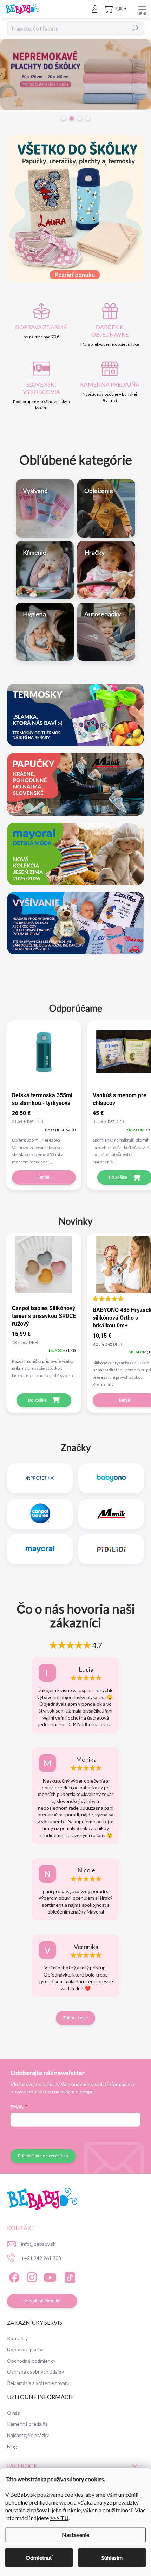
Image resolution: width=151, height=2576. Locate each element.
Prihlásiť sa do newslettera (43, 2156)
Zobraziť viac (75, 2018)
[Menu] (142, 9)
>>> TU (59, 2518)
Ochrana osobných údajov (35, 2372)
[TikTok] (69, 2276)
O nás (14, 2413)
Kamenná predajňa (27, 2424)
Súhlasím (112, 2558)
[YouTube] (50, 2276)
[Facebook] (13, 2276)
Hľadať (135, 28)
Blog (12, 2446)
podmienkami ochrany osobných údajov (102, 2137)
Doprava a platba (25, 2349)
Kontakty (17, 2338)
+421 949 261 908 (41, 2258)
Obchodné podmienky (31, 2361)
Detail (44, 1177)
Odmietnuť (39, 2558)
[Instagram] (31, 2276)
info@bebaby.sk (38, 2244)
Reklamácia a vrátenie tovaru (38, 2383)
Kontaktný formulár (42, 2301)
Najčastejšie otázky (28, 2435)
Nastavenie (75, 2535)
